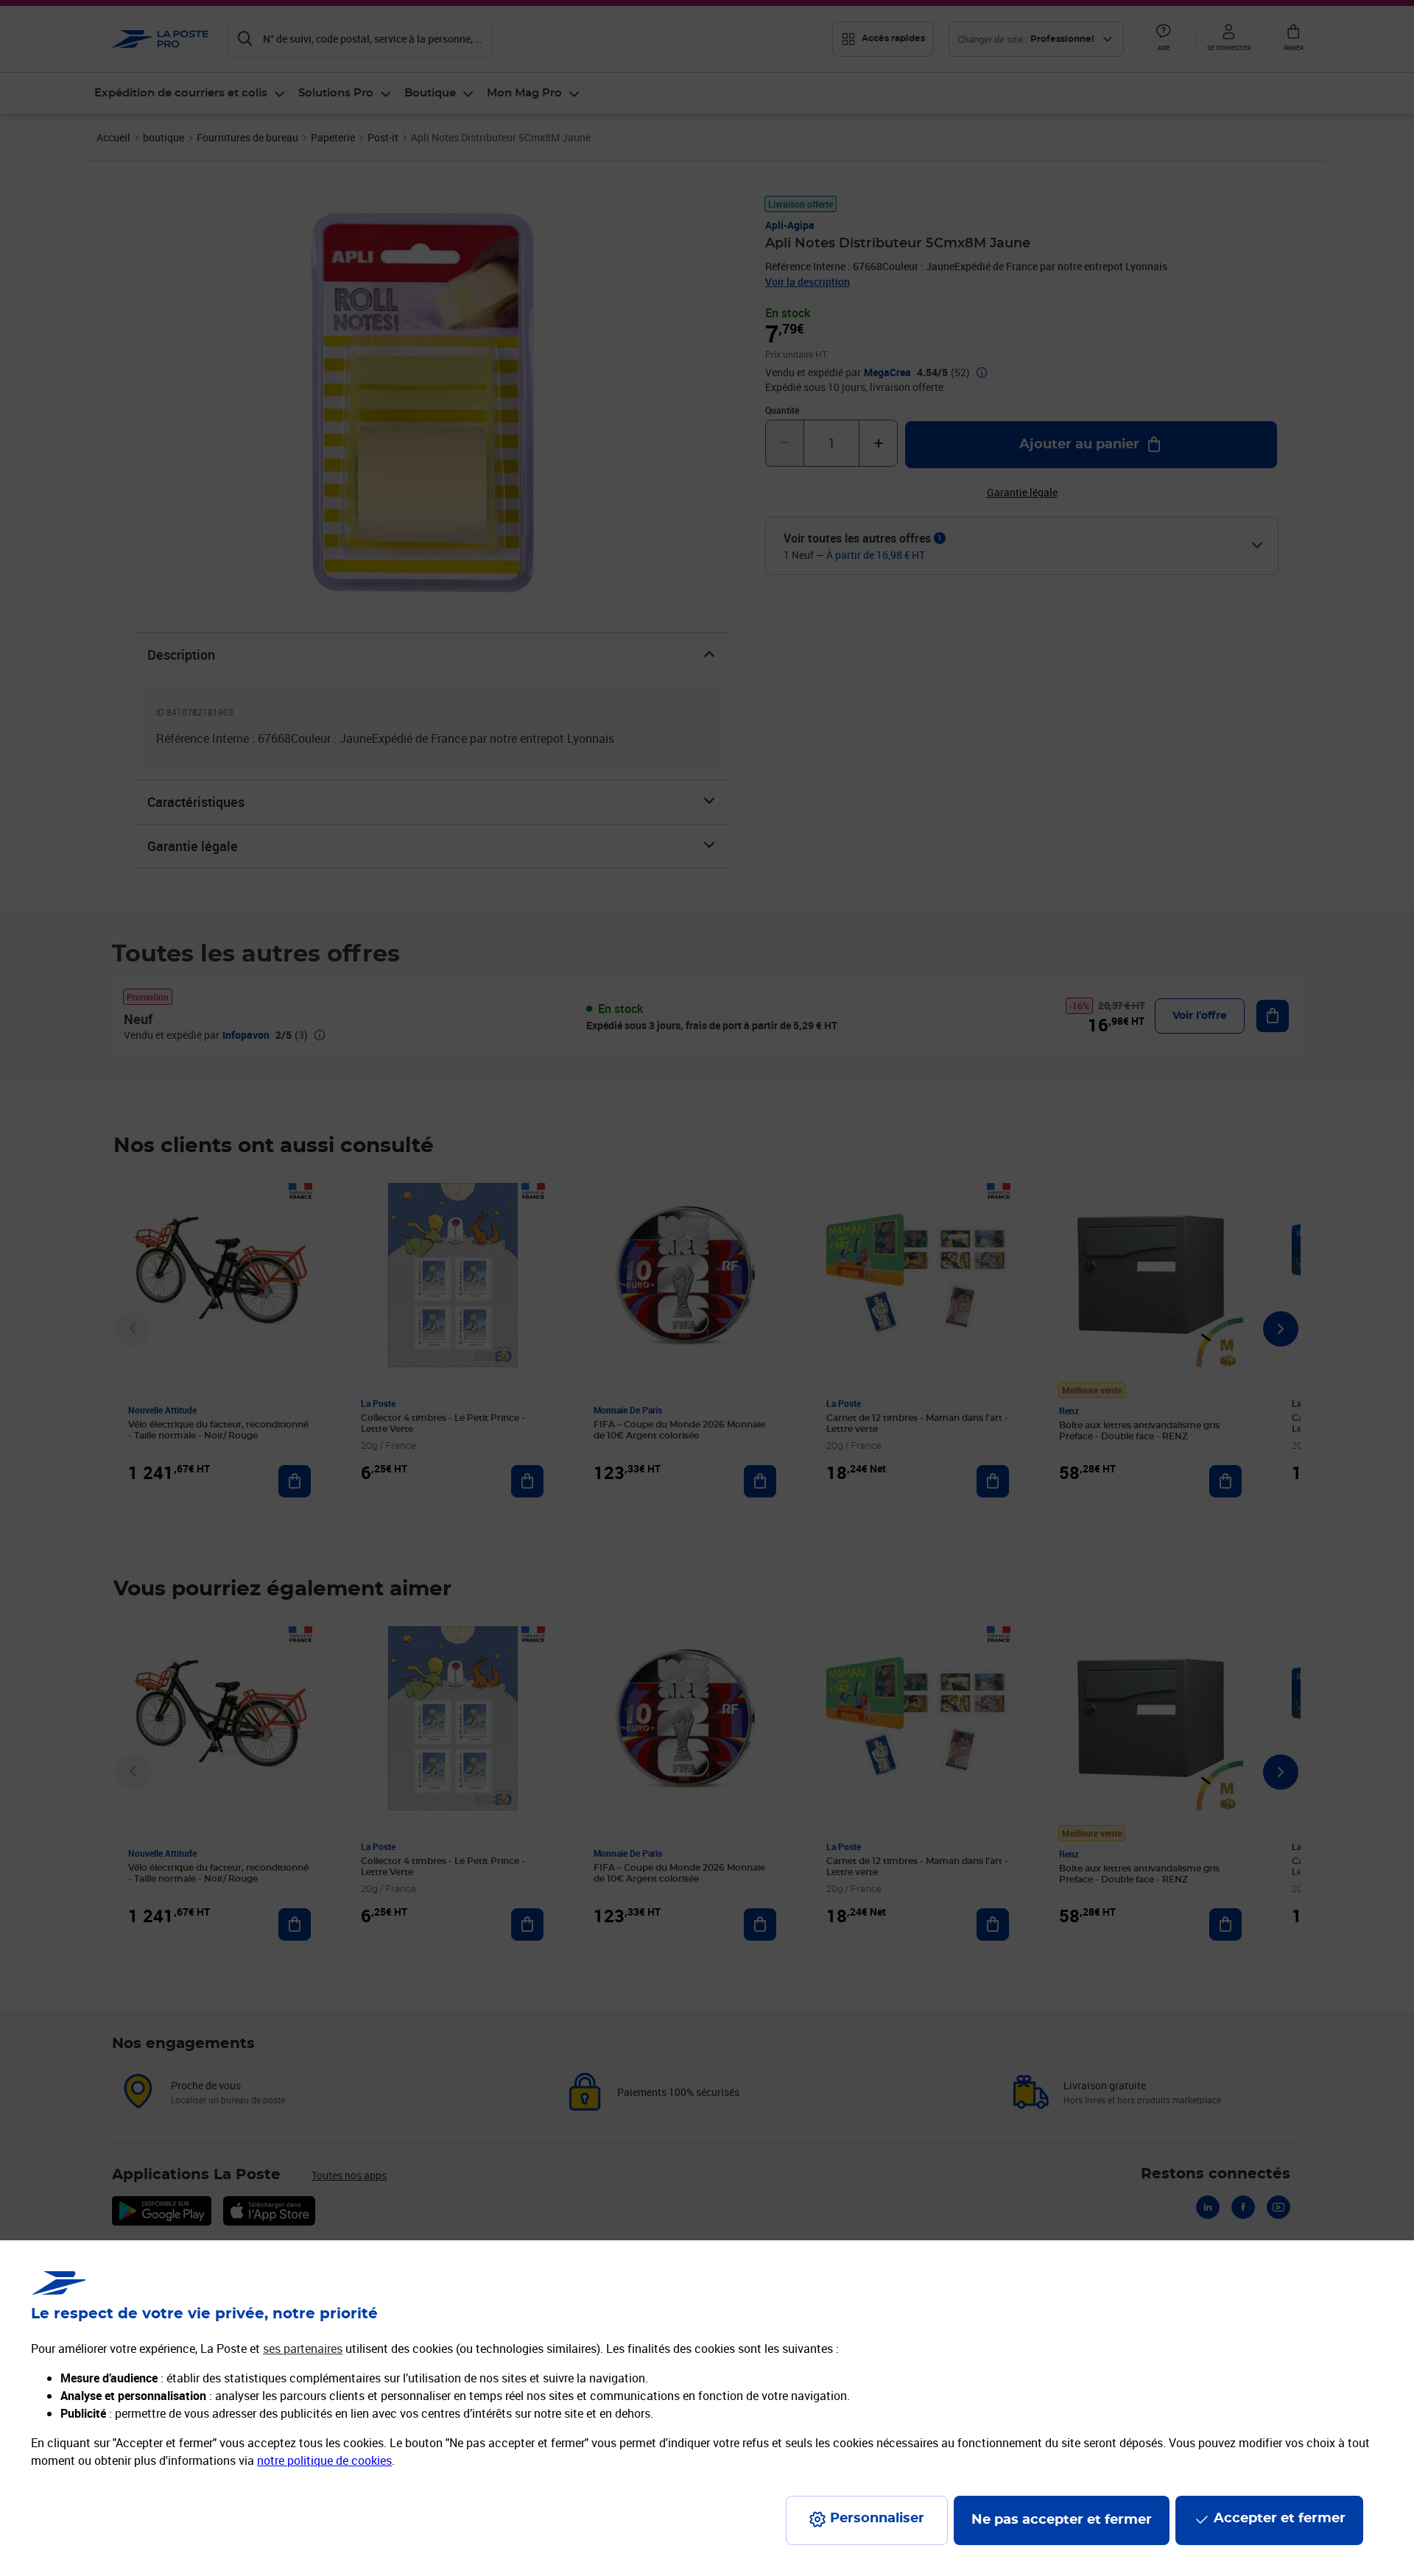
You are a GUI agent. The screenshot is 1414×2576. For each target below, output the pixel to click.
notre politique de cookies (324, 2460)
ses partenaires (303, 2349)
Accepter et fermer (1280, 2519)
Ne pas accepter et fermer (1062, 2520)
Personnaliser (877, 2519)
